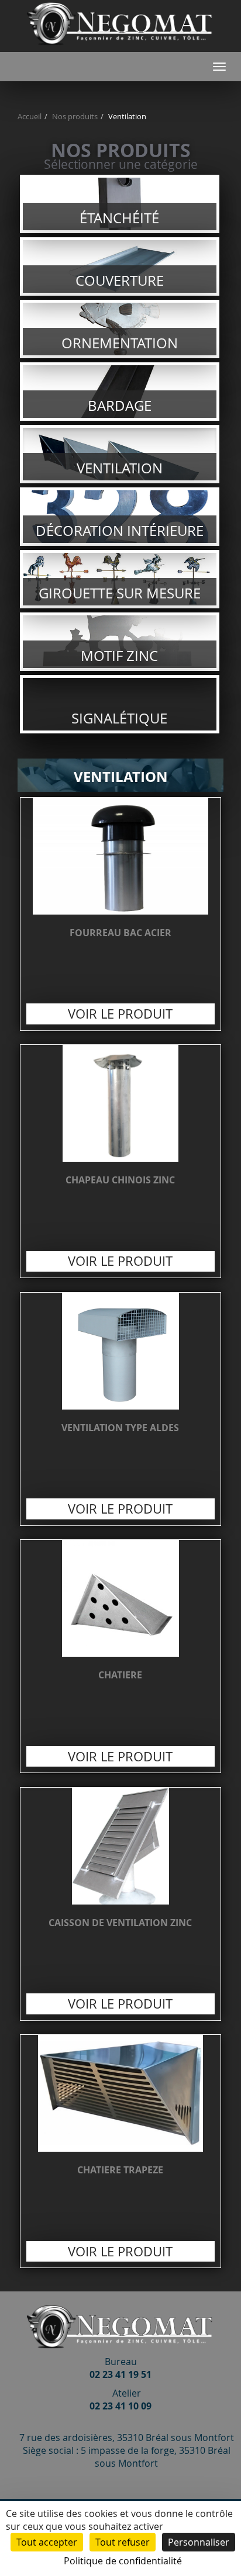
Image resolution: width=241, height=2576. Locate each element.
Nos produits (75, 117)
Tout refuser (123, 2542)
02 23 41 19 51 (120, 2374)
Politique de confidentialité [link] (123, 2561)
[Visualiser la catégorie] (120, 204)
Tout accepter (47, 2542)
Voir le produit (121, 914)
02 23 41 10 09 (120, 2406)
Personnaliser (199, 2542)
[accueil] (120, 46)
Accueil (30, 117)
